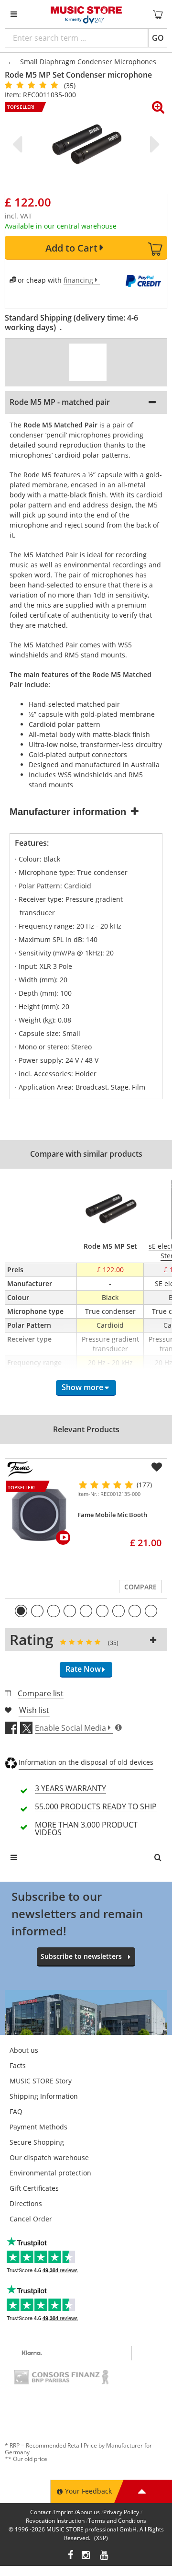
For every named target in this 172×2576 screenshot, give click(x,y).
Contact (40, 2512)
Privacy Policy (121, 2512)
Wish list (34, 1710)
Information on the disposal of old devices (86, 1762)
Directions (26, 2203)
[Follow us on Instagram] (86, 2556)
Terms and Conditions (117, 2521)
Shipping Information (44, 2096)
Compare (140, 1587)
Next (153, 144)
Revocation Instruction (55, 2521)
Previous (19, 144)
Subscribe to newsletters (81, 1956)
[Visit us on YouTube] (105, 2556)
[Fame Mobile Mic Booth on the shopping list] (157, 1467)
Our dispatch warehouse (49, 2157)
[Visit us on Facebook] (70, 2556)
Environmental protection (50, 2173)
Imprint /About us (77, 2512)
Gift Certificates (34, 2188)
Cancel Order (31, 2219)
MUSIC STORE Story (41, 2081)
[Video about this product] (88, 362)
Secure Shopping (37, 2142)
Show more (82, 1387)
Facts (18, 2065)
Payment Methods (38, 2127)
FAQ (16, 2111)
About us (24, 2050)
